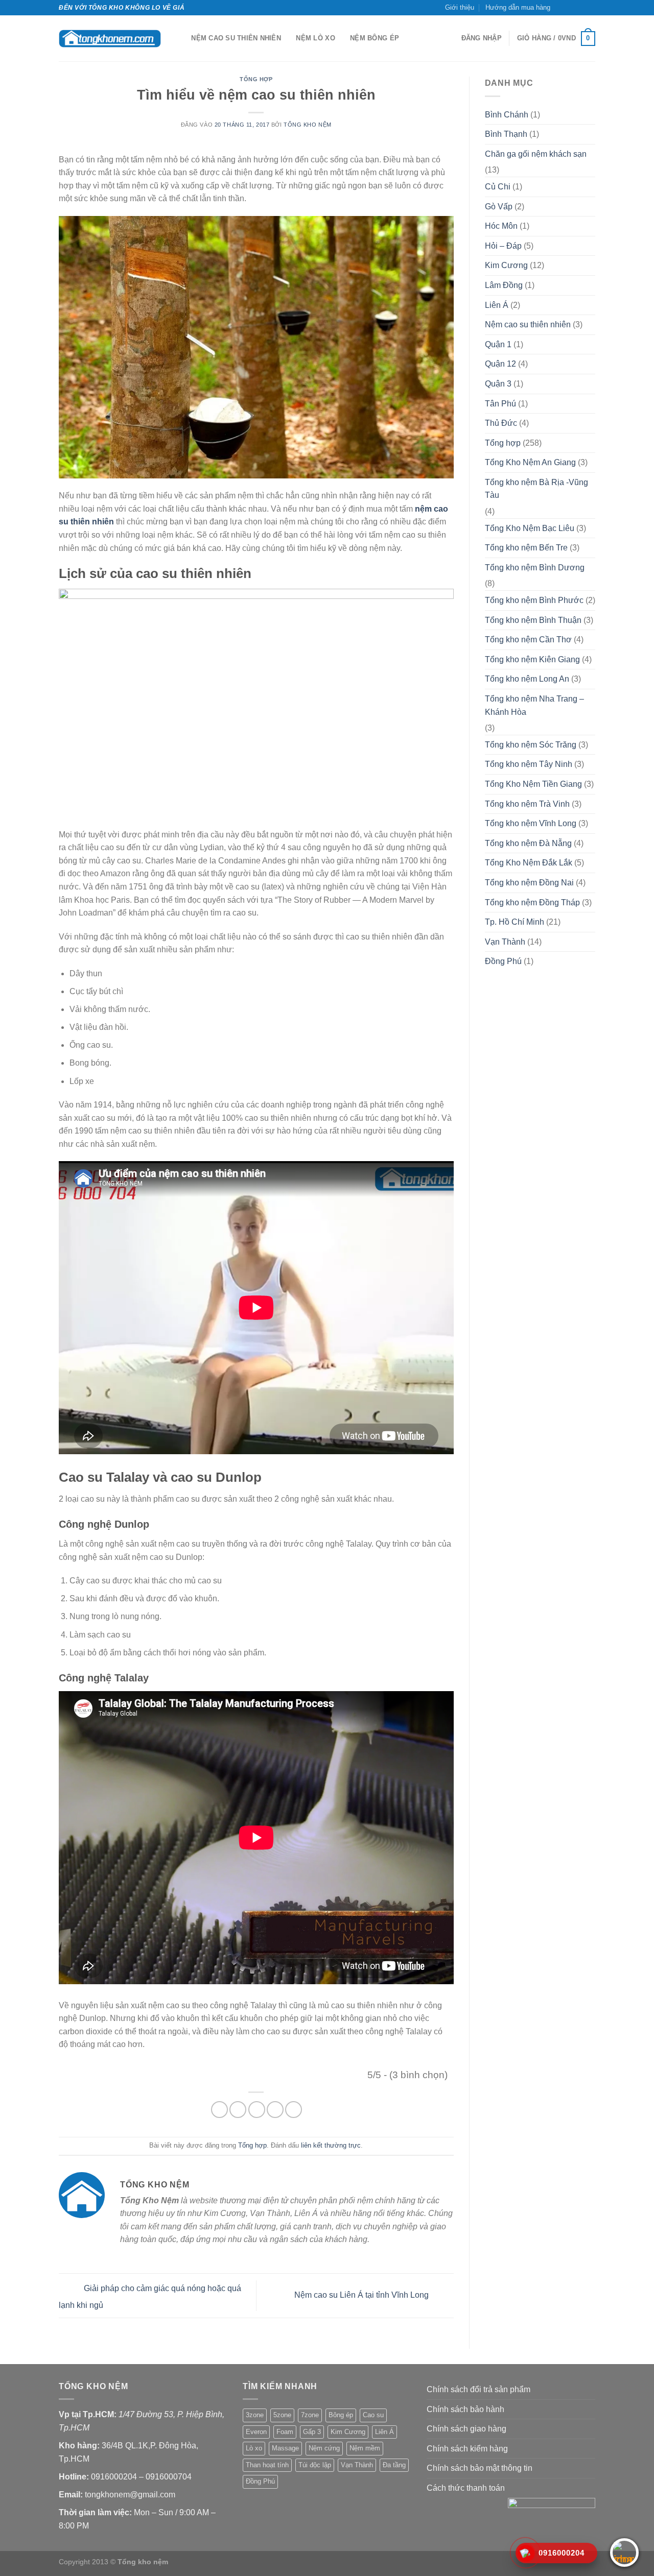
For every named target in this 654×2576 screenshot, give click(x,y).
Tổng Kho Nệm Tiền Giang (533, 784)
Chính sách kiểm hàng (467, 2449)
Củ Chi (498, 187)
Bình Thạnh (506, 134)
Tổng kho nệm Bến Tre (526, 548)
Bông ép (341, 2415)
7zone (310, 2415)
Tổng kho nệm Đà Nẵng (528, 843)
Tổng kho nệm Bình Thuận (533, 620)
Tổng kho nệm (308, 125)
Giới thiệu (460, 7)
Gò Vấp (499, 207)
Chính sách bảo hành (465, 2409)
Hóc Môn (501, 226)
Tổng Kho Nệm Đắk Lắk (529, 863)
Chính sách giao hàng (466, 2429)
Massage (285, 2448)
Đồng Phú (503, 961)
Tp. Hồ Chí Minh (515, 922)
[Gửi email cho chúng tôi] (580, 8)
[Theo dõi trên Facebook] (561, 8)
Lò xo (254, 2448)
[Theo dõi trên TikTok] (571, 8)
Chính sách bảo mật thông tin (480, 2468)
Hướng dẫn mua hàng (518, 7)
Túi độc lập (315, 2465)
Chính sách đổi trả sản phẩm (478, 2389)
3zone (255, 2415)
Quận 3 (498, 384)
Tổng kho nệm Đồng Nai (529, 883)
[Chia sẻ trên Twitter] (238, 2110)
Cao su (373, 2415)
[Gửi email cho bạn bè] (257, 2110)
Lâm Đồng (504, 285)
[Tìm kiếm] (180, 38)
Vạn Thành (505, 942)
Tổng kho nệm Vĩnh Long (531, 823)
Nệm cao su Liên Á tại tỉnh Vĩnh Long (363, 2295)
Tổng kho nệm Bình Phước (534, 600)
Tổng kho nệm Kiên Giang (532, 659)
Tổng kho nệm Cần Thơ (528, 640)
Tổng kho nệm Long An (527, 679)
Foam (285, 2432)
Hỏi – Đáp (503, 246)
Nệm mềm (365, 2448)
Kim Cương (506, 265)
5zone (282, 2415)
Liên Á (497, 305)
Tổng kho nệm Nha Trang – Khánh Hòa (534, 705)
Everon (256, 2432)
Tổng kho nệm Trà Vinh (527, 804)
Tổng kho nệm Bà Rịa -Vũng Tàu (536, 489)
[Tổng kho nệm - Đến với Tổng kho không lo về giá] (110, 39)
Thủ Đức (501, 423)
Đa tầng (394, 2465)
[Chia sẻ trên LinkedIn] (294, 2110)
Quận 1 (498, 344)
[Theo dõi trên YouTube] (590, 8)
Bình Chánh (507, 115)
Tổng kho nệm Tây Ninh (529, 764)
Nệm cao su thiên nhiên (236, 38)
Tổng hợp (256, 79)
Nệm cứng (324, 2448)
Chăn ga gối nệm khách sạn (536, 154)
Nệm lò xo (315, 38)
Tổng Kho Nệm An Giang (530, 462)
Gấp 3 (312, 2432)
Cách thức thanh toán (466, 2488)
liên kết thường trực (331, 2145)
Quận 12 (500, 364)
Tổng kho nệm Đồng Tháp (532, 902)
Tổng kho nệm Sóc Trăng (531, 745)
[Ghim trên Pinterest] (275, 2110)
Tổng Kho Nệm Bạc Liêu (530, 528)
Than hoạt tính (267, 2465)
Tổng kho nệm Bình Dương (535, 568)
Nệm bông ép (375, 38)
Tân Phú (500, 404)
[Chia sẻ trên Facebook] (219, 2110)
